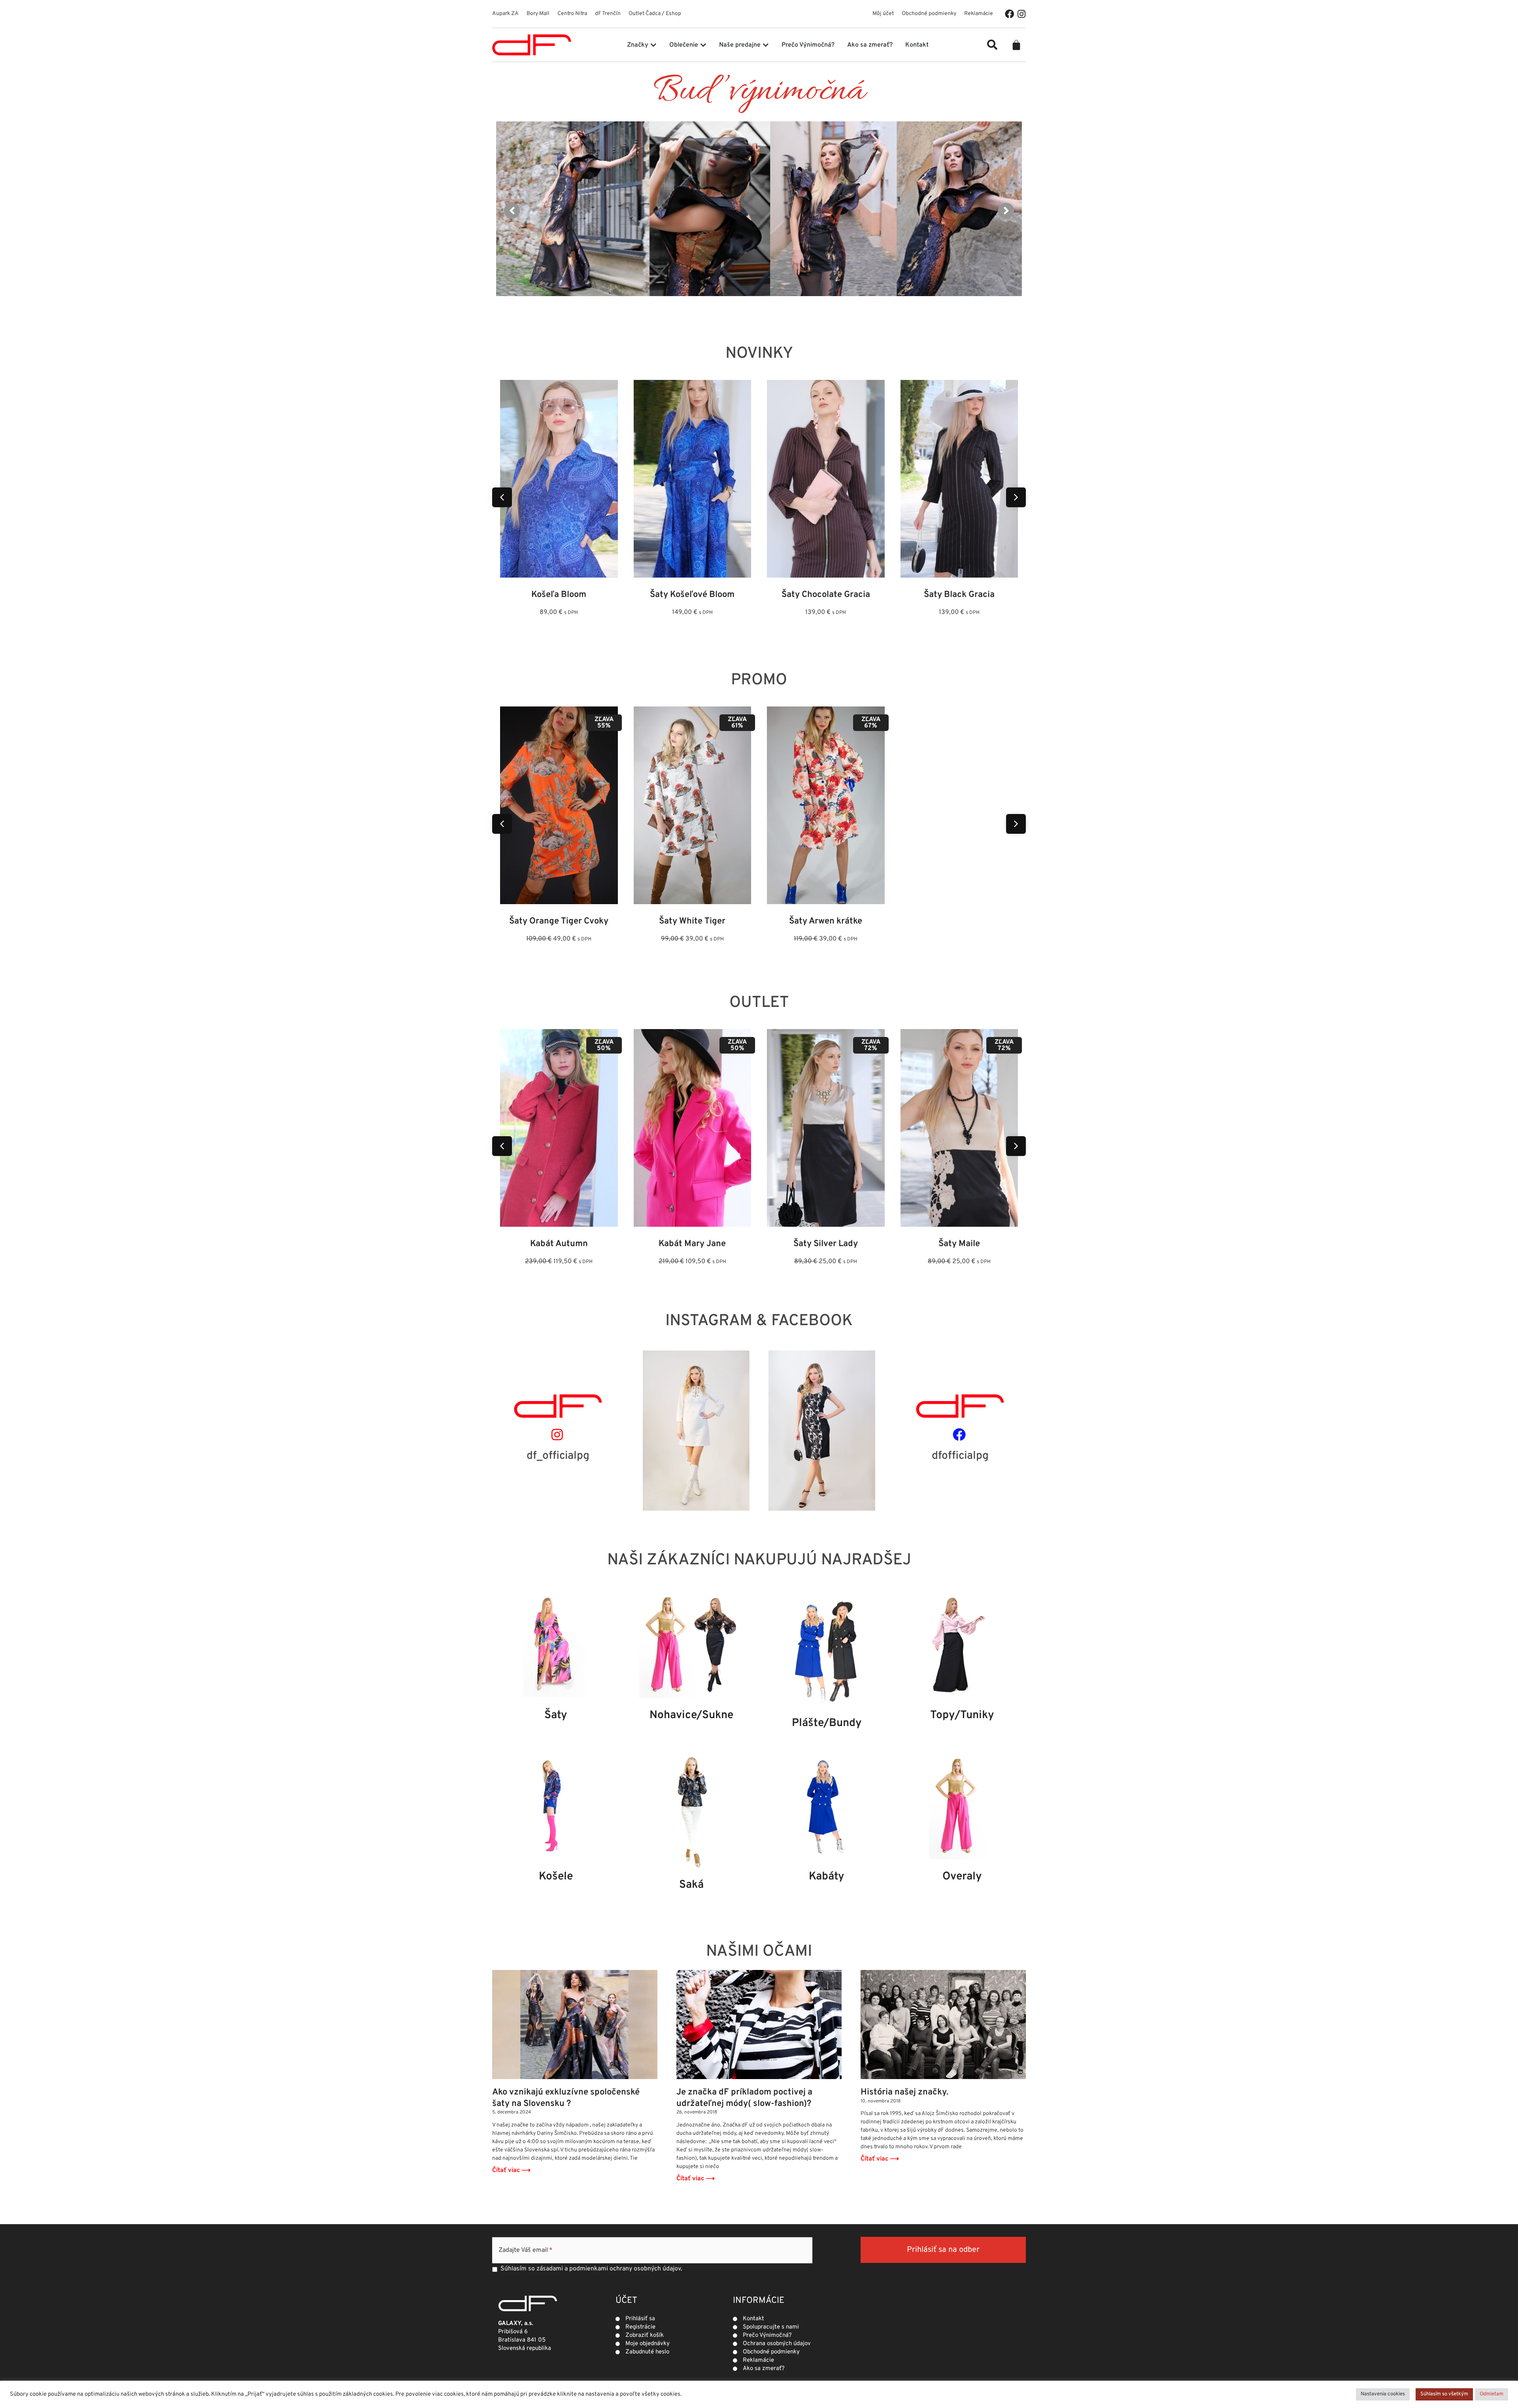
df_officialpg (558, 1456)
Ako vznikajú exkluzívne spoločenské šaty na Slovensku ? (566, 2098)
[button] (992, 45)
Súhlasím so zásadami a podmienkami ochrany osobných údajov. (591, 2269)
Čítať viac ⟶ (511, 2170)
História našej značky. (904, 2092)
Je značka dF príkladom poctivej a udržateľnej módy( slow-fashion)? (744, 2098)
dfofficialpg (960, 1456)
